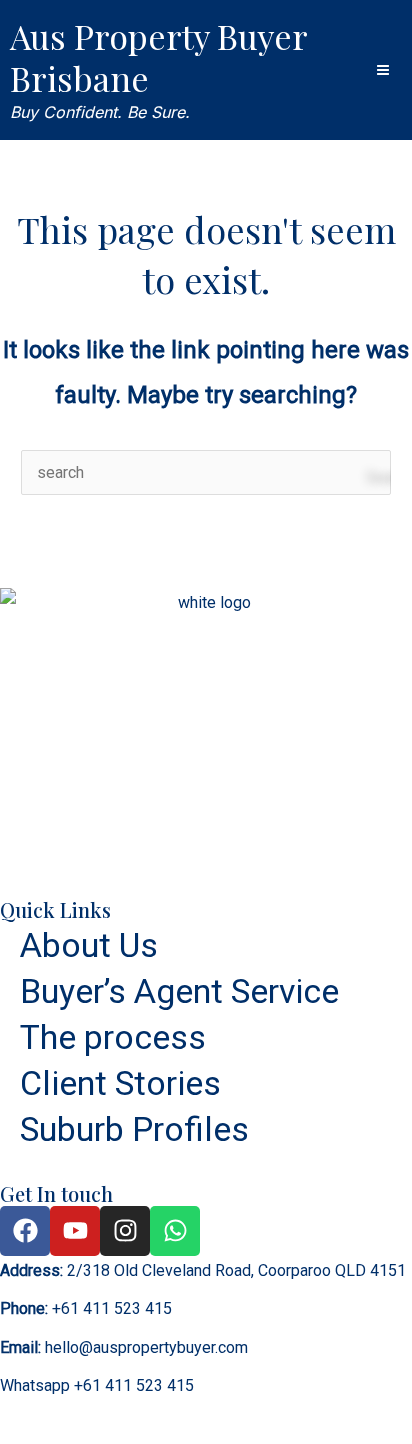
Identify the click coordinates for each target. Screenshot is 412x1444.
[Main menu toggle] (383, 70)
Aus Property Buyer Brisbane (158, 57)
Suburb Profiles (134, 1129)
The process (113, 1037)
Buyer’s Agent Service (179, 991)
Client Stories (120, 1083)
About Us (89, 945)
